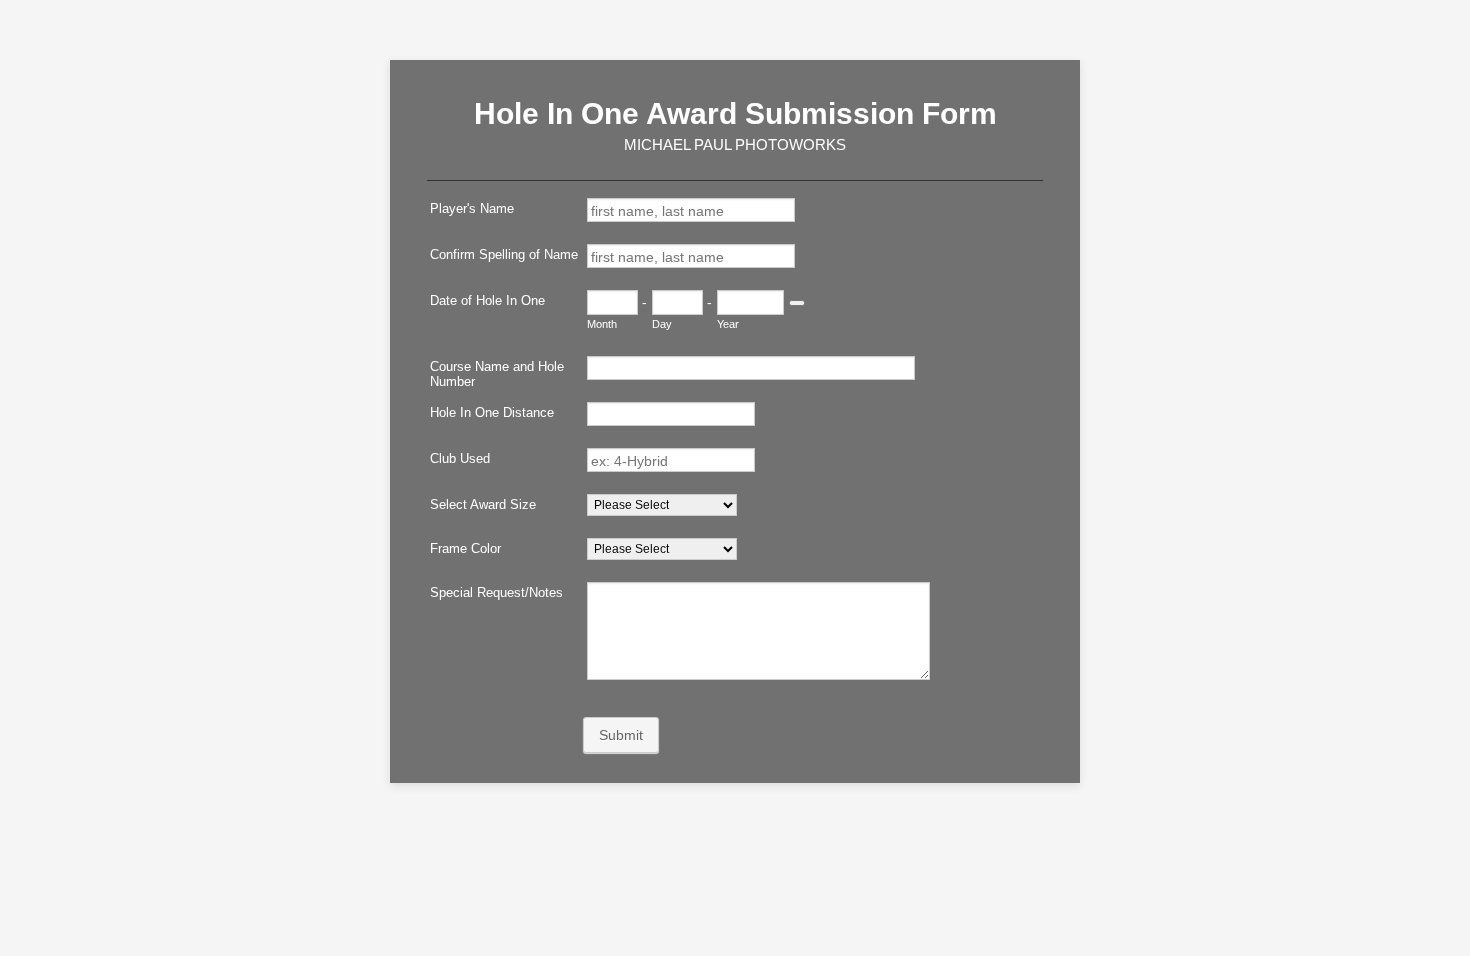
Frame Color (465, 548)
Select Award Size (483, 504)
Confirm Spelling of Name (504, 254)
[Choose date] (797, 303)
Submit (621, 735)
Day (662, 324)
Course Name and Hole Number (497, 374)
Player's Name (472, 208)
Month (602, 324)
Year (728, 324)
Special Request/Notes (496, 592)
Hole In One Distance (492, 412)
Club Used (460, 458)
